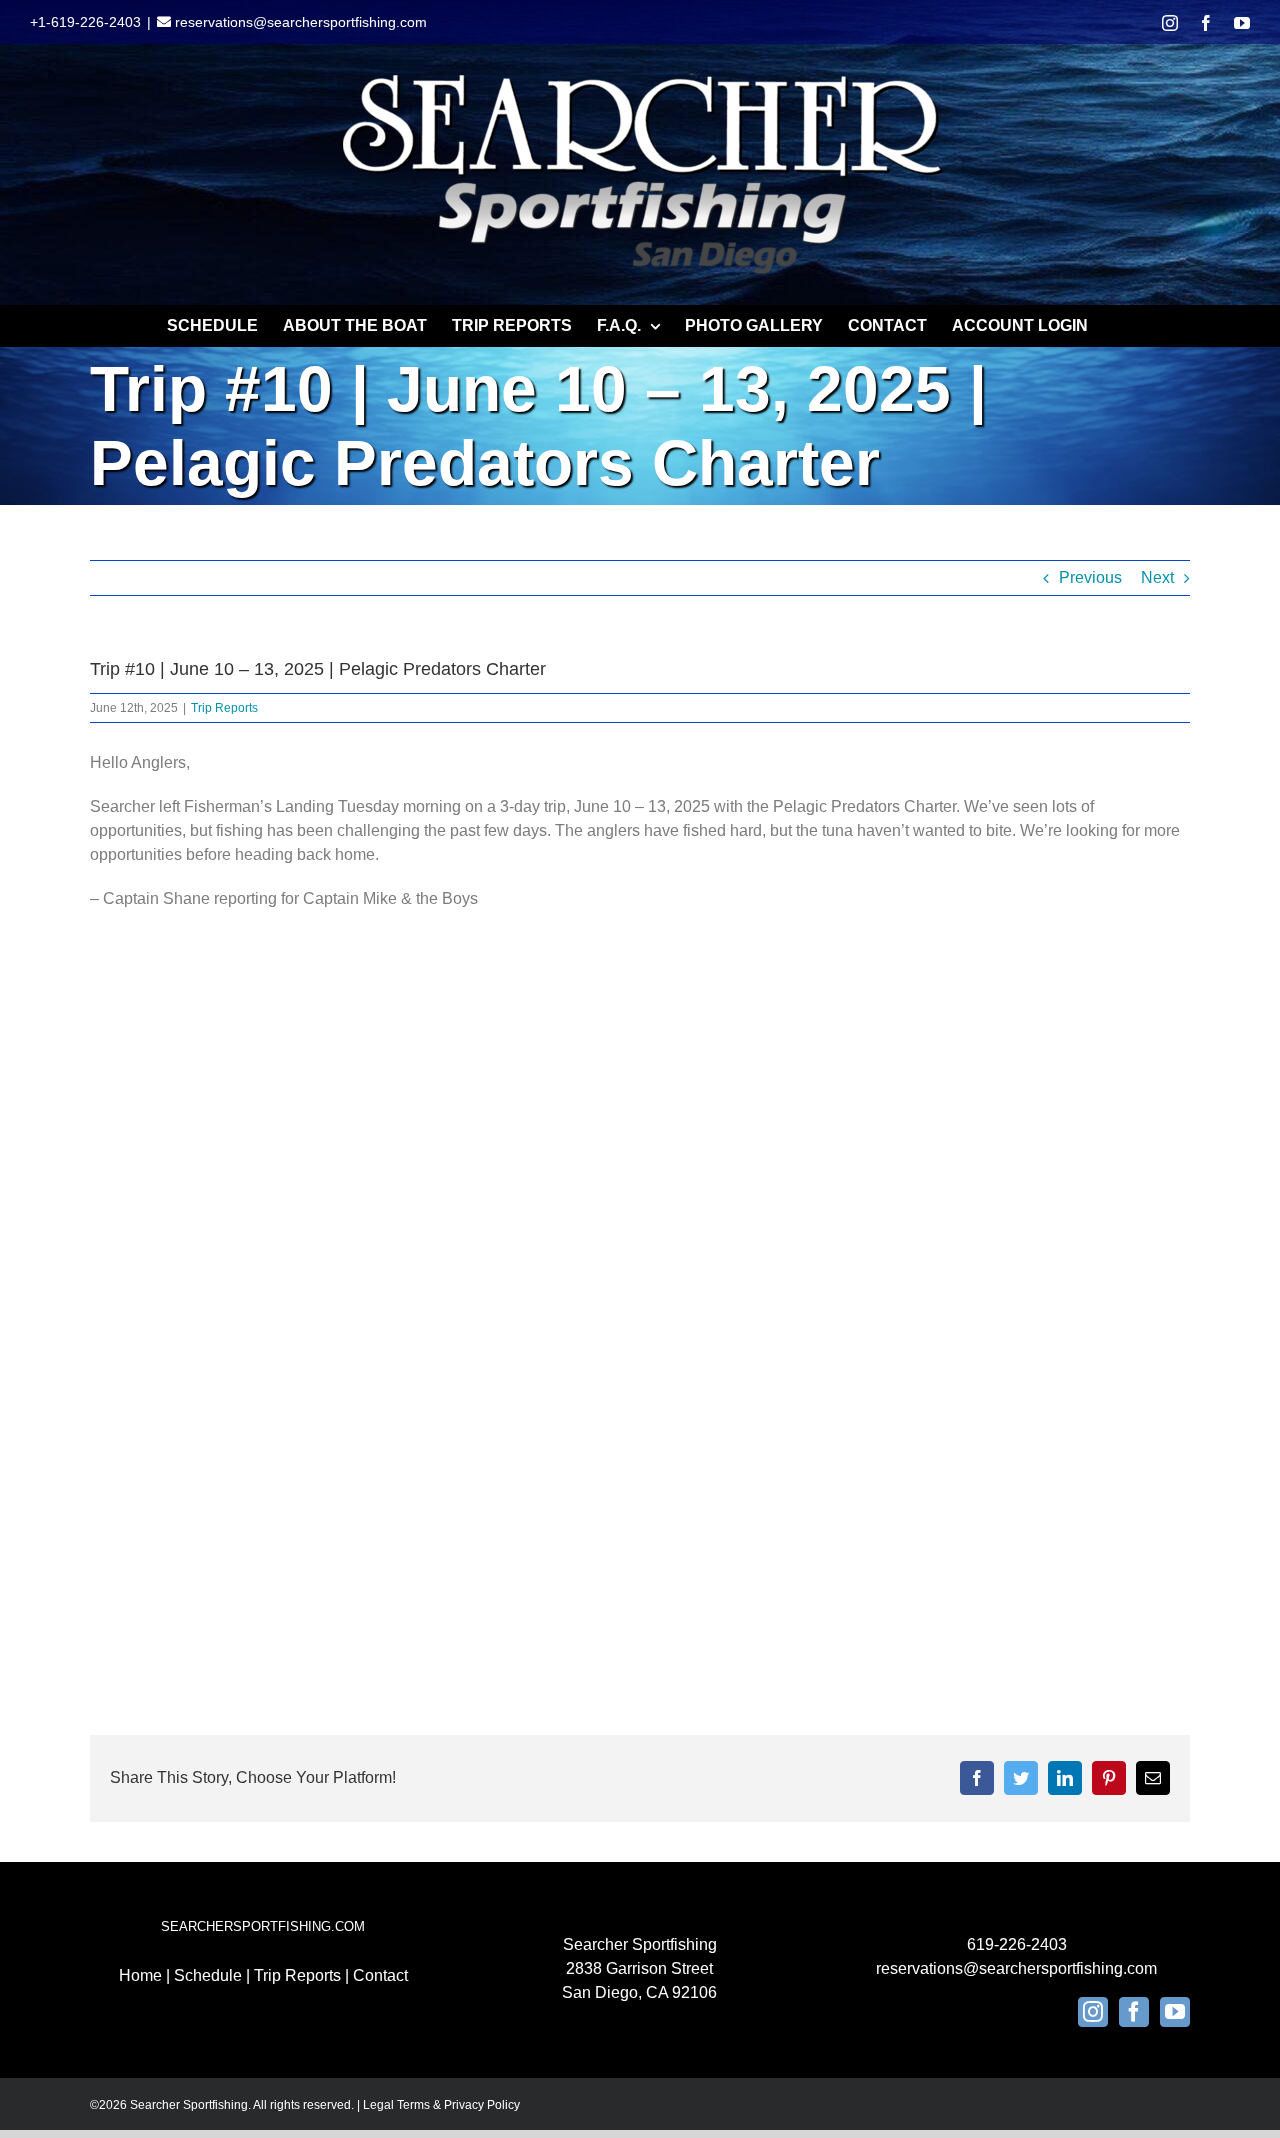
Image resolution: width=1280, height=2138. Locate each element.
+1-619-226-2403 (85, 22)
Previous (1090, 577)
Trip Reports (224, 708)
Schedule (208, 1975)
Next (1157, 577)
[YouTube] (1175, 2012)
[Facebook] (1134, 2012)
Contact (380, 1975)
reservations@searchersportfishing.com (299, 22)
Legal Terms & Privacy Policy (441, 2105)
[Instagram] (1093, 2012)
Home (140, 1975)
